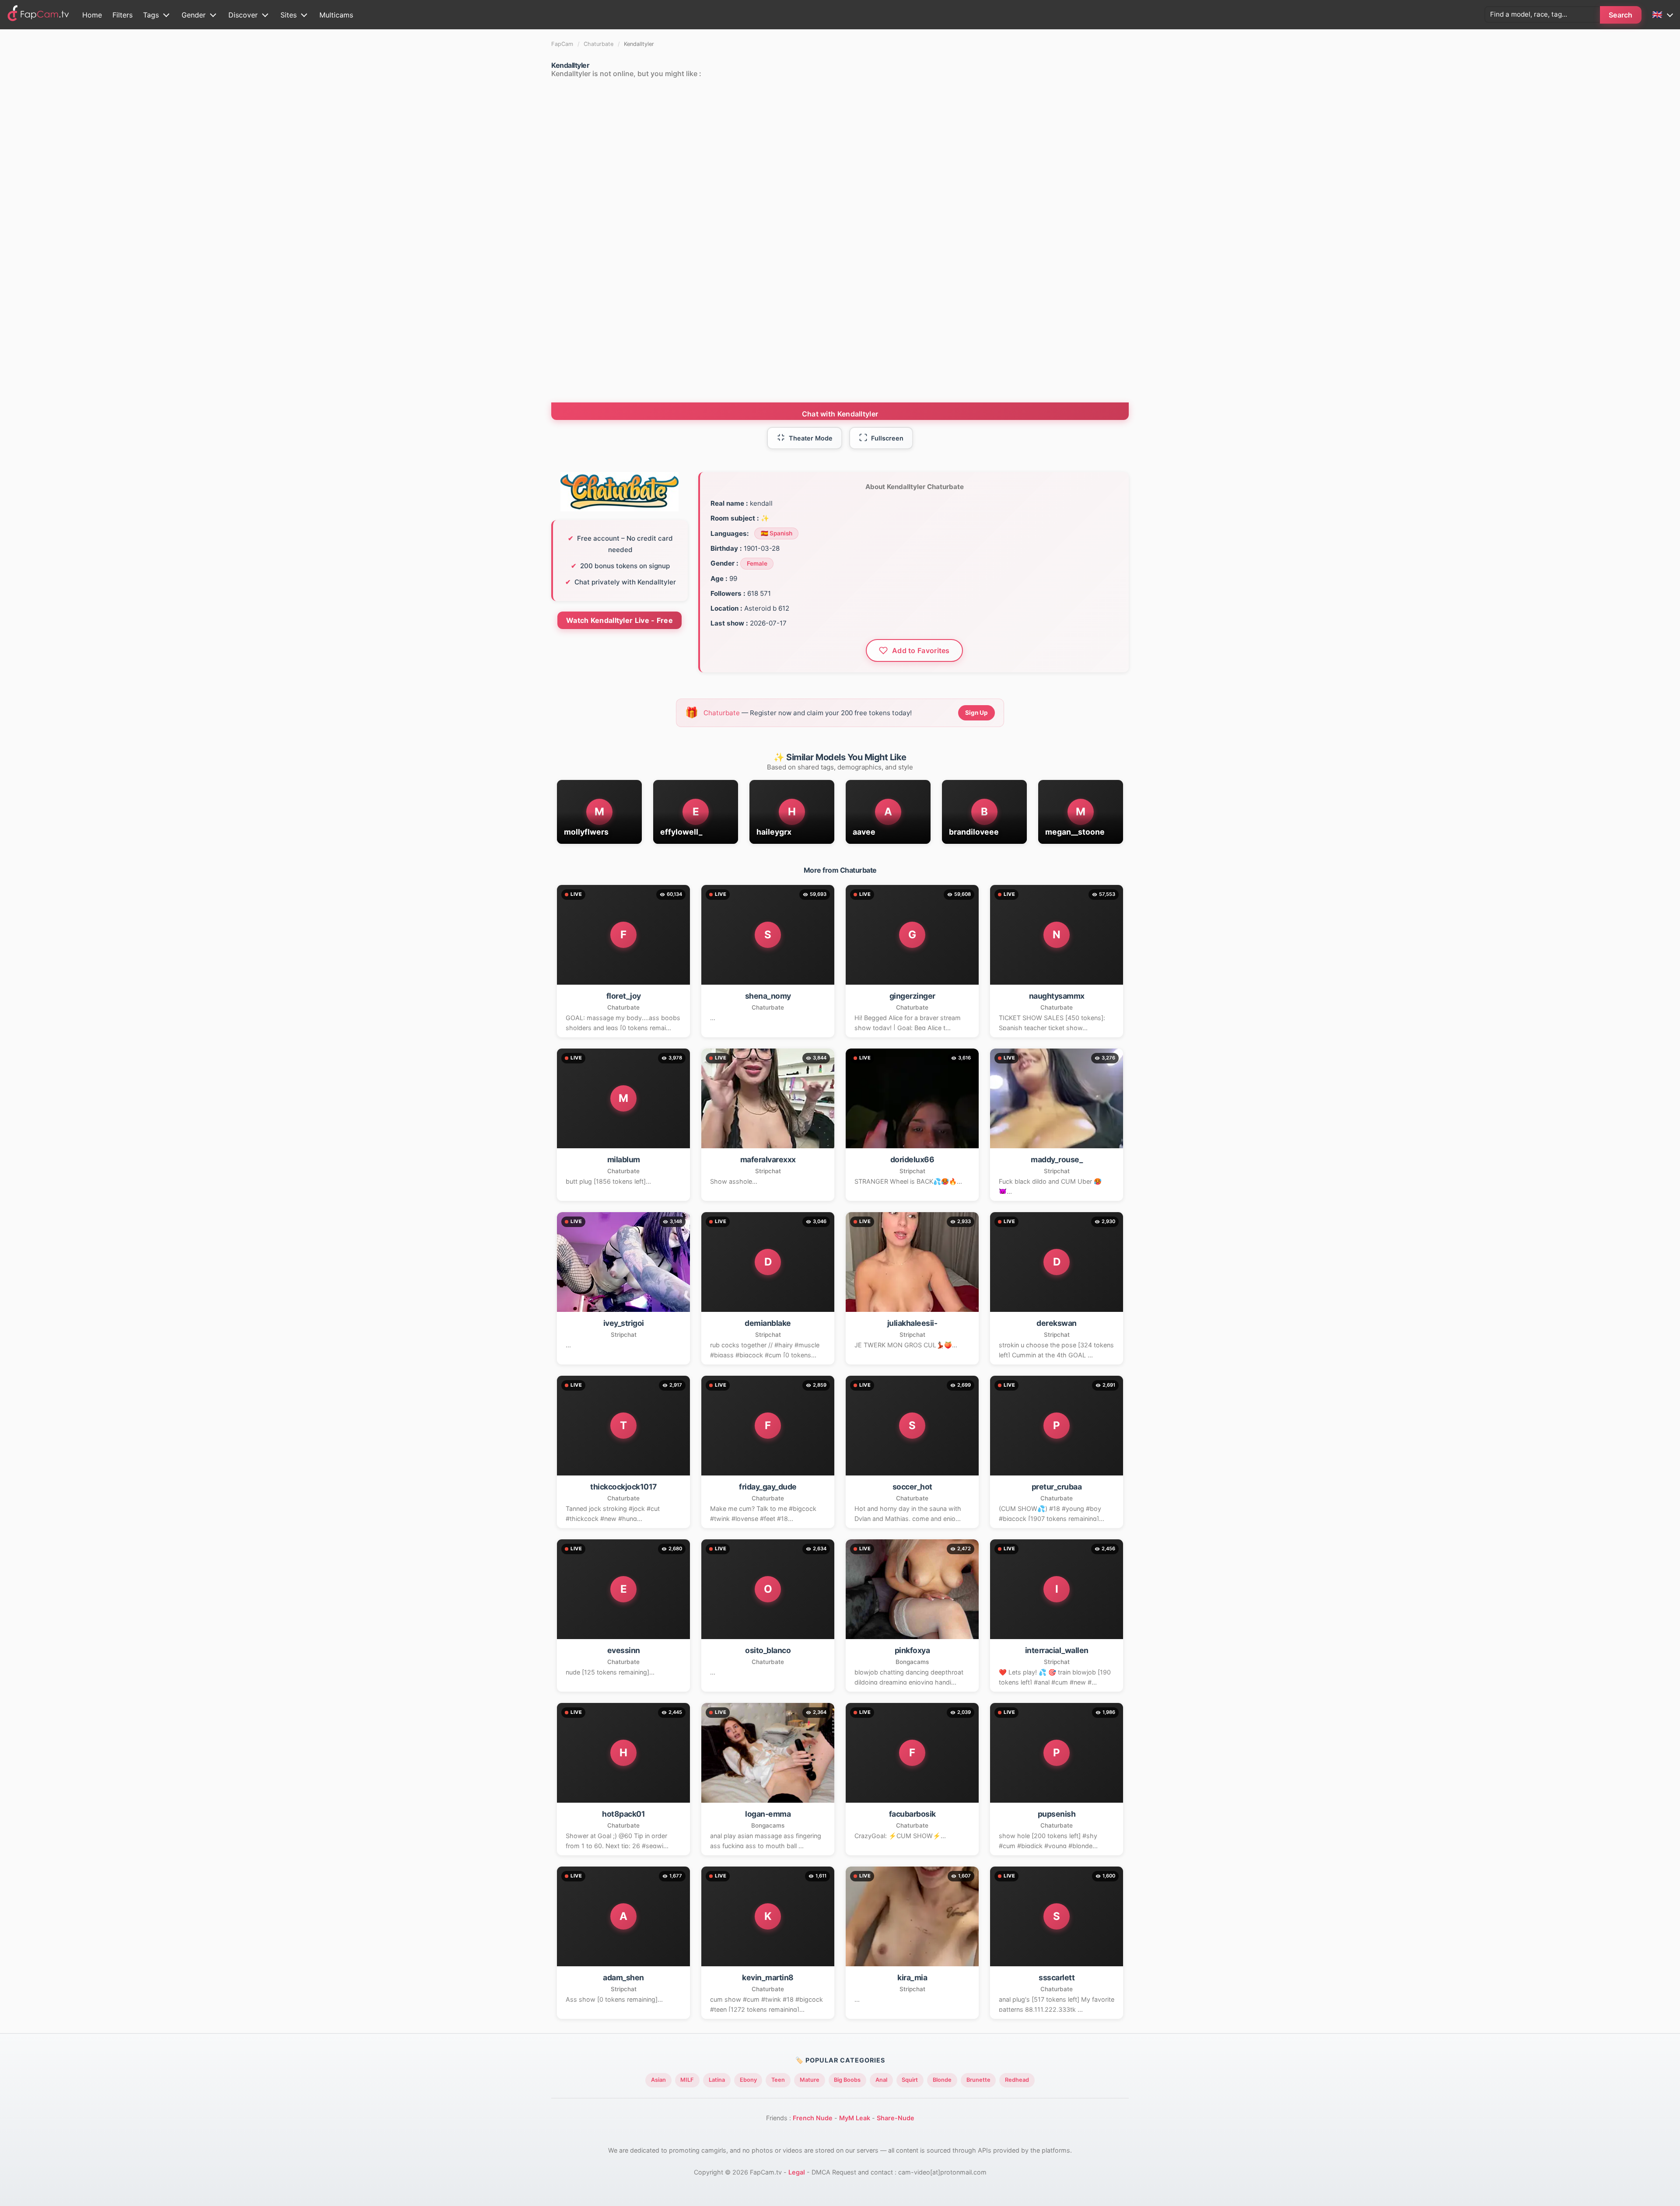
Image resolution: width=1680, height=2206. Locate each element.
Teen (778, 2080)
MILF (687, 2080)
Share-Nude (896, 2118)
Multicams (336, 15)
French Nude (813, 2118)
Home (92, 15)
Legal (797, 2172)
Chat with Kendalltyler (840, 414)
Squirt (910, 2080)
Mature (810, 2080)
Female (757, 563)
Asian (658, 2080)
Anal (881, 2080)
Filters (122, 15)
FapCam (562, 44)
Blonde (942, 2080)
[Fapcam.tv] (38, 15)
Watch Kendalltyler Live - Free (619, 620)
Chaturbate (598, 44)
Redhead (1017, 2080)
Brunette (978, 2080)
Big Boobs (847, 2080)
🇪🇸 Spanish (777, 533)
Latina (717, 2080)
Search (1621, 15)
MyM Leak (855, 2118)
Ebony (748, 2080)
